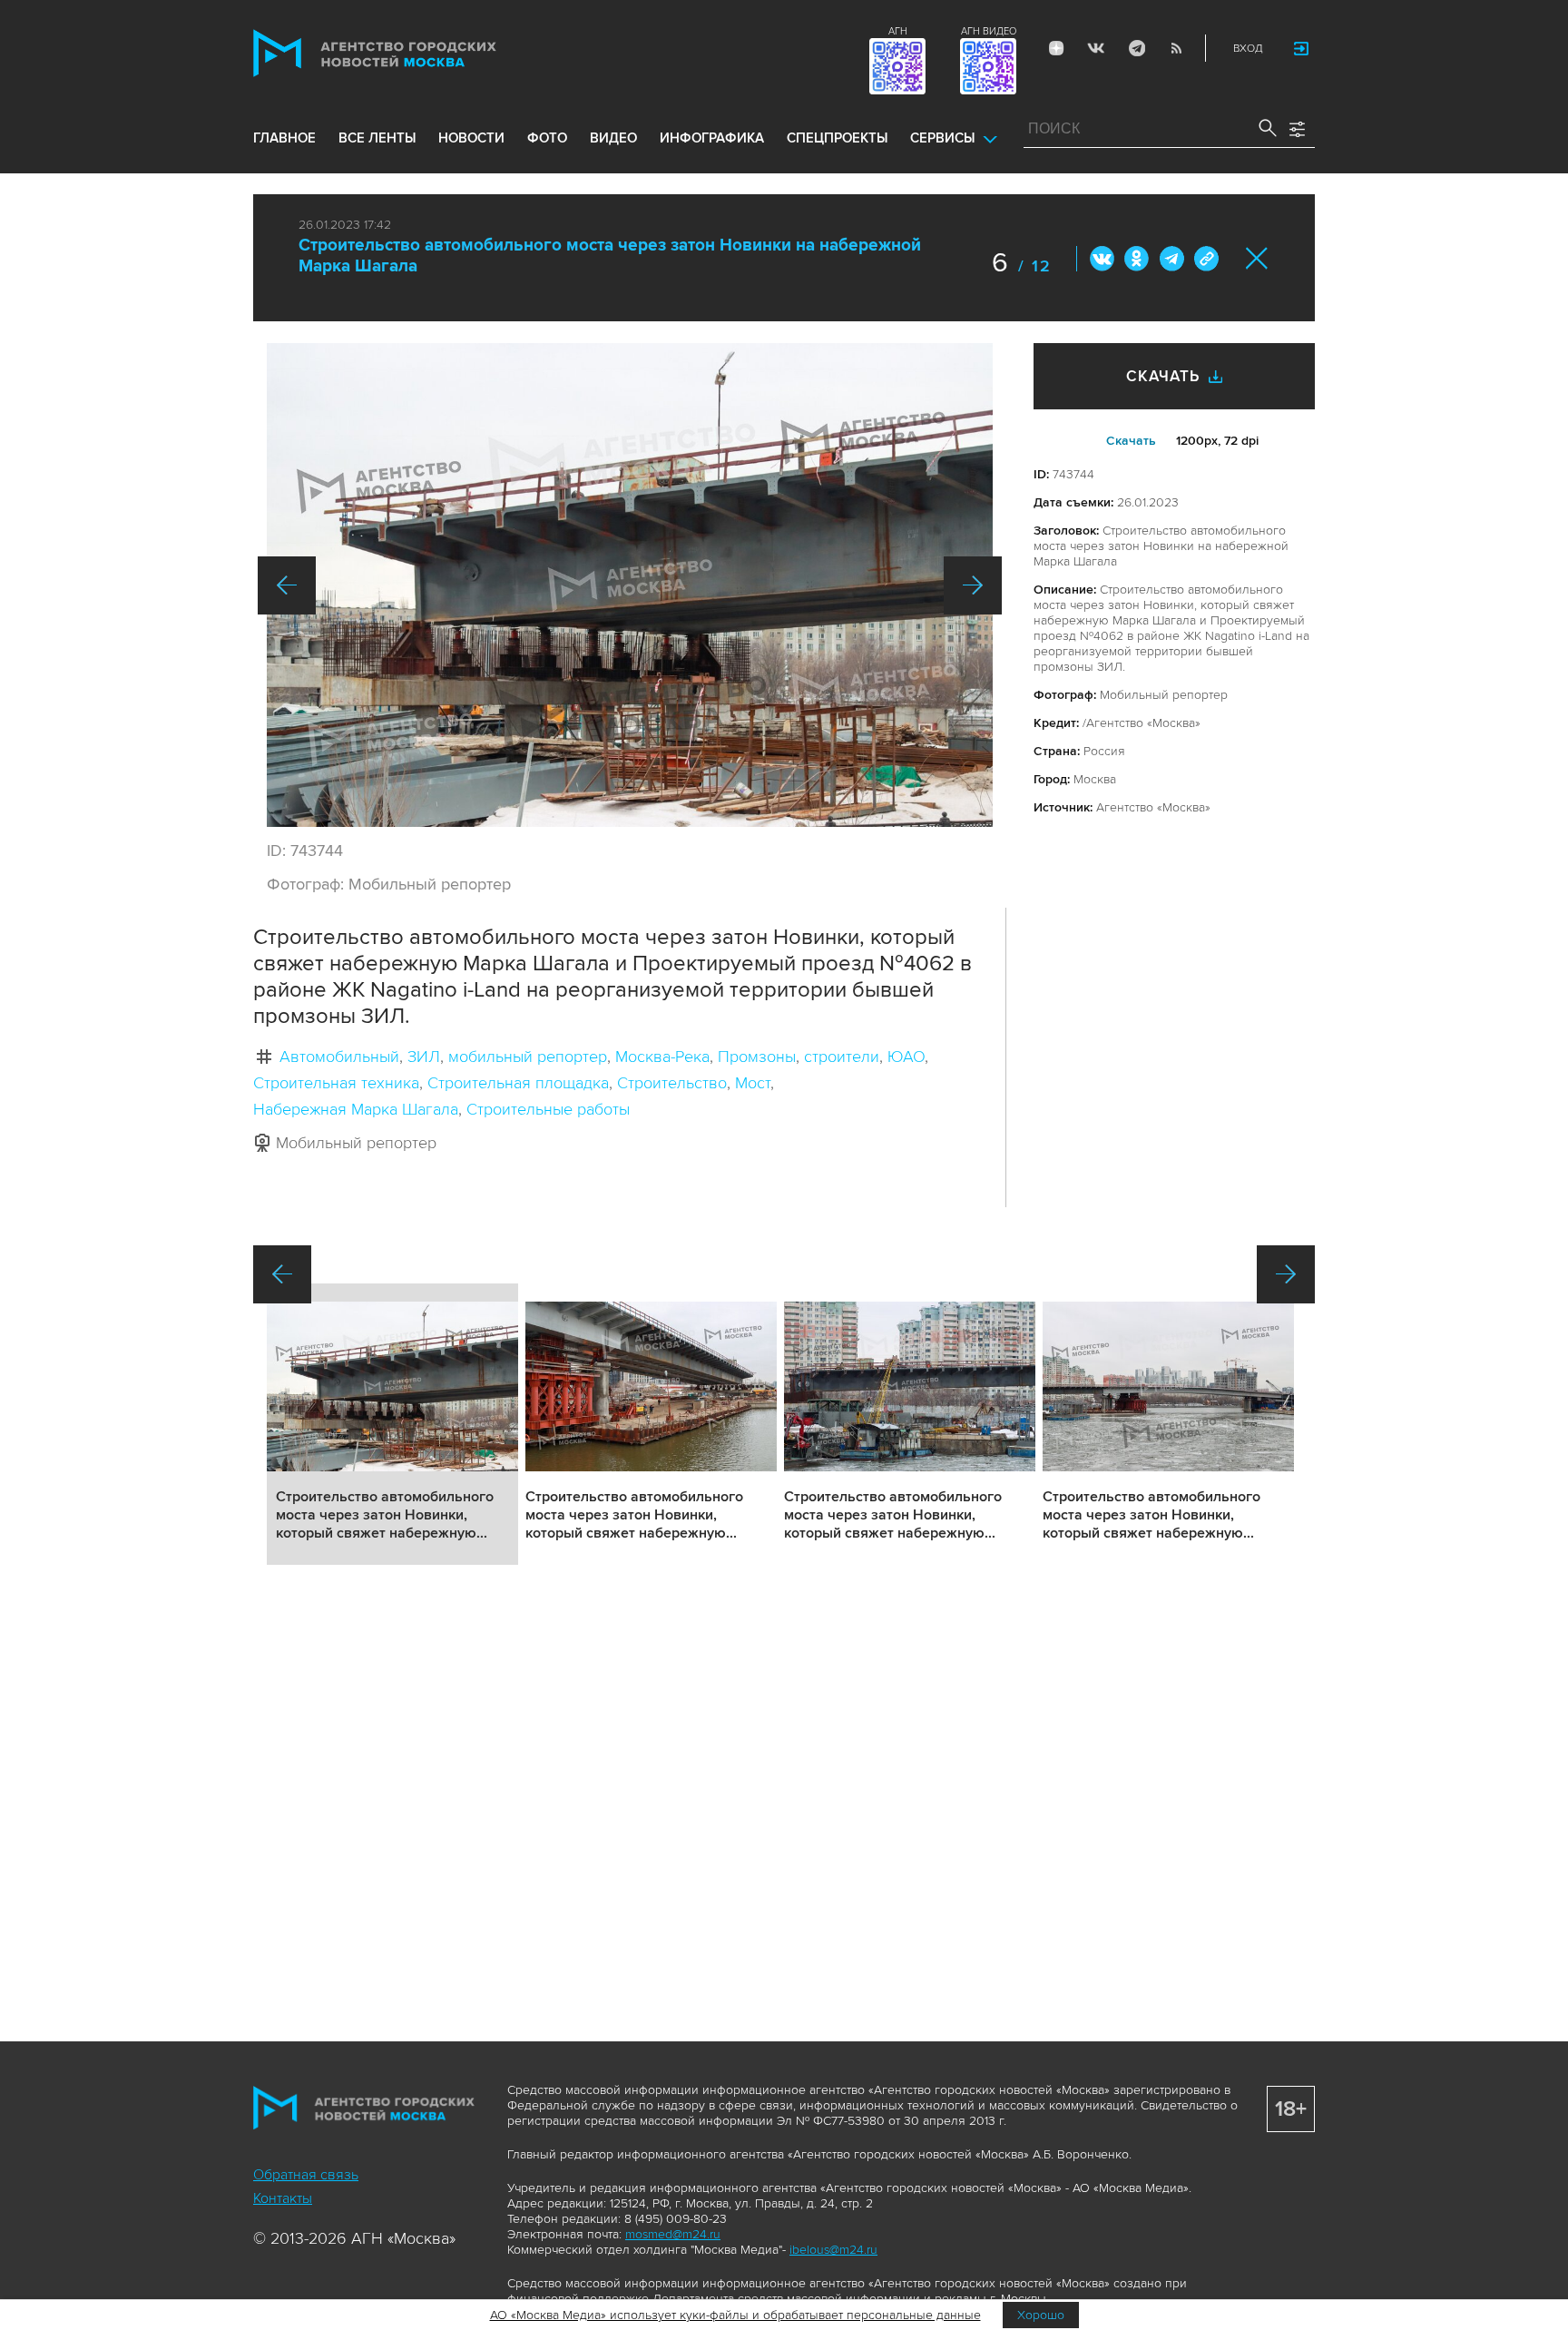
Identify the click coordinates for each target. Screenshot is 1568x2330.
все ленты (377, 138)
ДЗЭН (1056, 48)
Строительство (672, 1083)
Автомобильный (339, 1057)
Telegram (1136, 48)
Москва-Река (662, 1057)
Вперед (973, 585)
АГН (898, 31)
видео (613, 138)
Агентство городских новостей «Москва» (409, 53)
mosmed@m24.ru (673, 2234)
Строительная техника (336, 1083)
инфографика (712, 138)
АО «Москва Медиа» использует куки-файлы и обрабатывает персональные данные (735, 2315)
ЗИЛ (424, 1057)
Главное (284, 138)
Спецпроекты (837, 138)
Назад (287, 585)
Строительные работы (548, 1109)
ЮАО (906, 1057)
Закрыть (1257, 258)
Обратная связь (306, 2175)
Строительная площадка (518, 1083)
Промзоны (757, 1057)
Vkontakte (1096, 48)
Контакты (283, 2198)
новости (471, 138)
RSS (1176, 48)
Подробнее (392, 1424)
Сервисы (942, 138)
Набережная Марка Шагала (356, 1109)
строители (842, 1057)
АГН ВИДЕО (989, 31)
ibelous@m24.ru (833, 2250)
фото (547, 138)
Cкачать (1131, 441)
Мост (753, 1083)
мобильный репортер (528, 1057)
